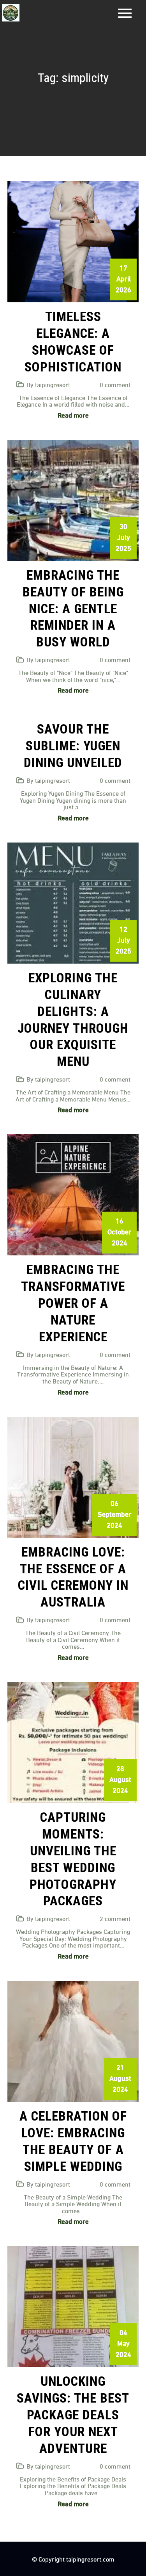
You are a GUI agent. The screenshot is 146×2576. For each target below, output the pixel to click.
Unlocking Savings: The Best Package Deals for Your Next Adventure (73, 2415)
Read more (73, 415)
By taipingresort (48, 384)
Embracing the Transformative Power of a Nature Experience (73, 1303)
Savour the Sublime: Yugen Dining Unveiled (73, 746)
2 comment (115, 1918)
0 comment (115, 384)
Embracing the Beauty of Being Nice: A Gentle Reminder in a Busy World (73, 609)
